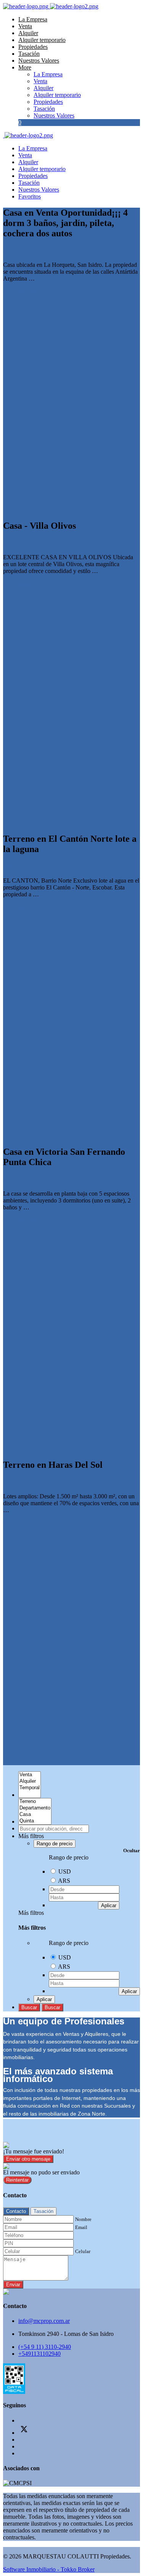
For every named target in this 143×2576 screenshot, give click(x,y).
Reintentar (17, 2180)
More (25, 67)
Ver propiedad (21, 291)
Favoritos (30, 196)
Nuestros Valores (39, 61)
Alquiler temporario (42, 40)
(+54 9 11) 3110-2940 (45, 2347)
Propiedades (33, 47)
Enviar (13, 2285)
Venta (25, 26)
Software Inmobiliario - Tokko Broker (49, 2569)
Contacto (16, 2211)
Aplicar (109, 1905)
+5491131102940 (39, 2354)
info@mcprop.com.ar (44, 2321)
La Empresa (33, 19)
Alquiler (28, 33)
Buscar (29, 2007)
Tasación (29, 54)
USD (65, 1871)
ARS (64, 1881)
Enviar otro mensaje (28, 2159)
